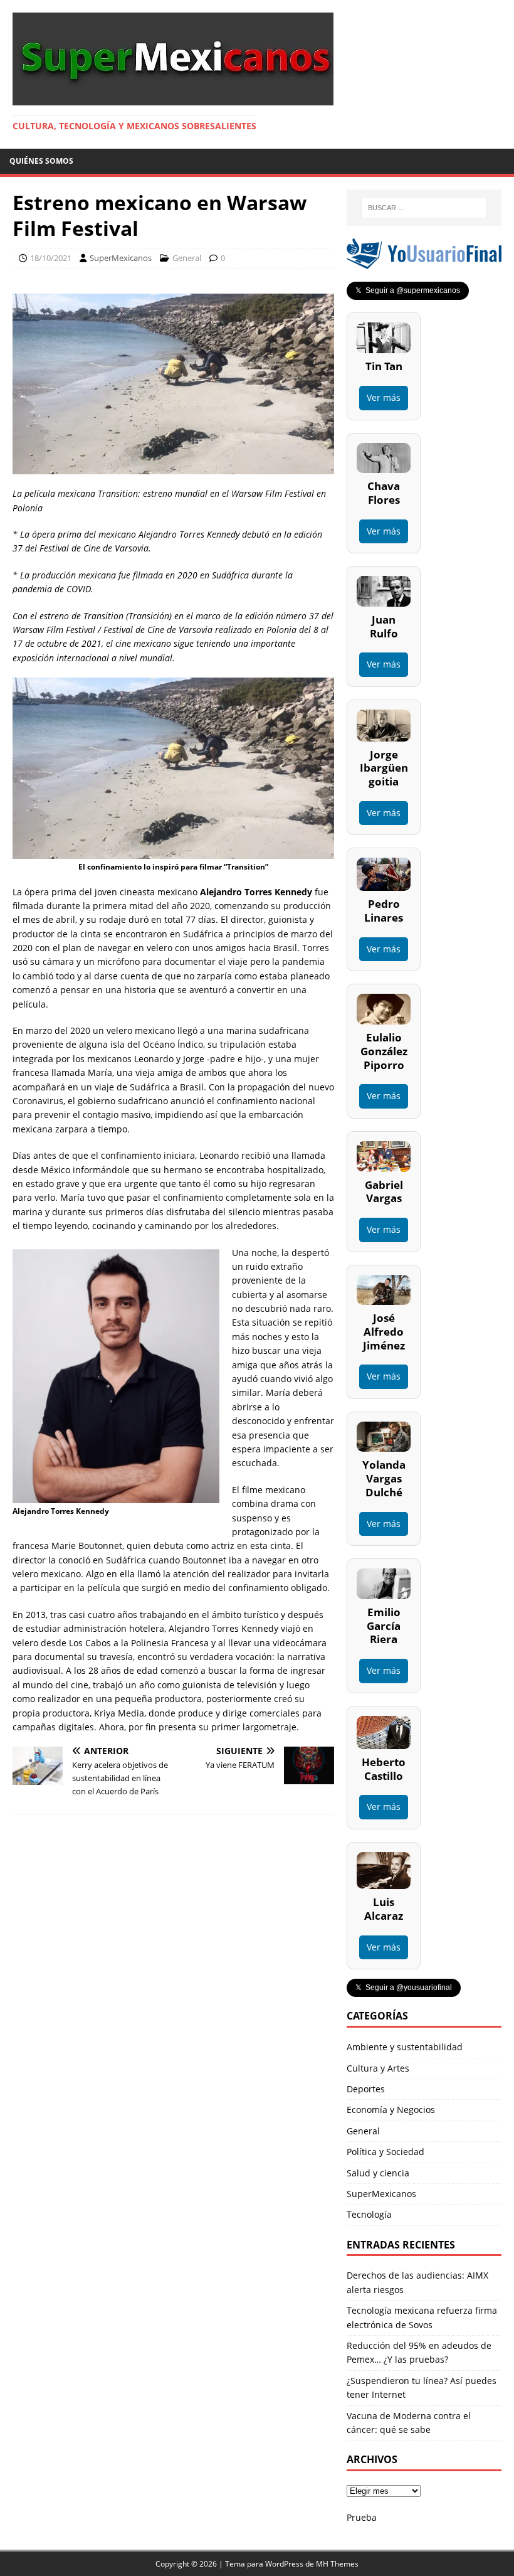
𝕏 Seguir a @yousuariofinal (404, 1988)
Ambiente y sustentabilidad (405, 2047)
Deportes (366, 2089)
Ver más (384, 397)
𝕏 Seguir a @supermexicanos (408, 290)
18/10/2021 (51, 258)
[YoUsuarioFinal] (424, 262)
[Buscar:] (424, 208)
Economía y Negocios (391, 2110)
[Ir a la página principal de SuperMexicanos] (173, 98)
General (187, 258)
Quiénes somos (41, 161)
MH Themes (337, 2564)
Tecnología (369, 2214)
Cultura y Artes (378, 2068)
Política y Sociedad (385, 2152)
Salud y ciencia (378, 2173)
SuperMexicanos (121, 258)
